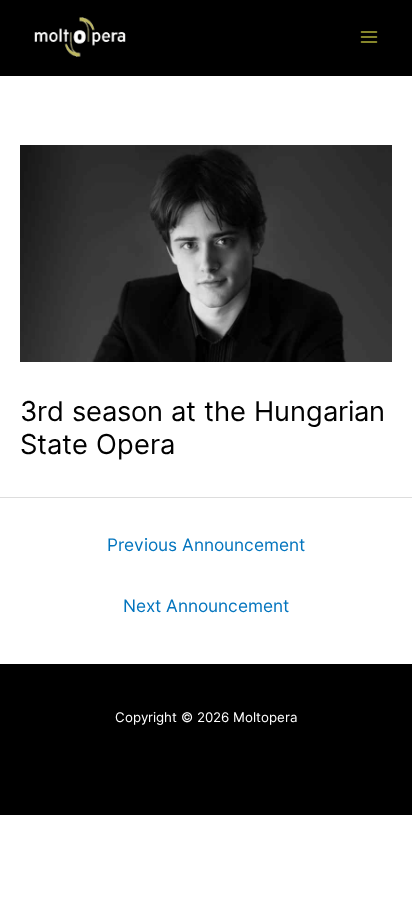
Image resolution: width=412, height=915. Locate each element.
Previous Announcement (206, 544)
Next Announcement (206, 605)
